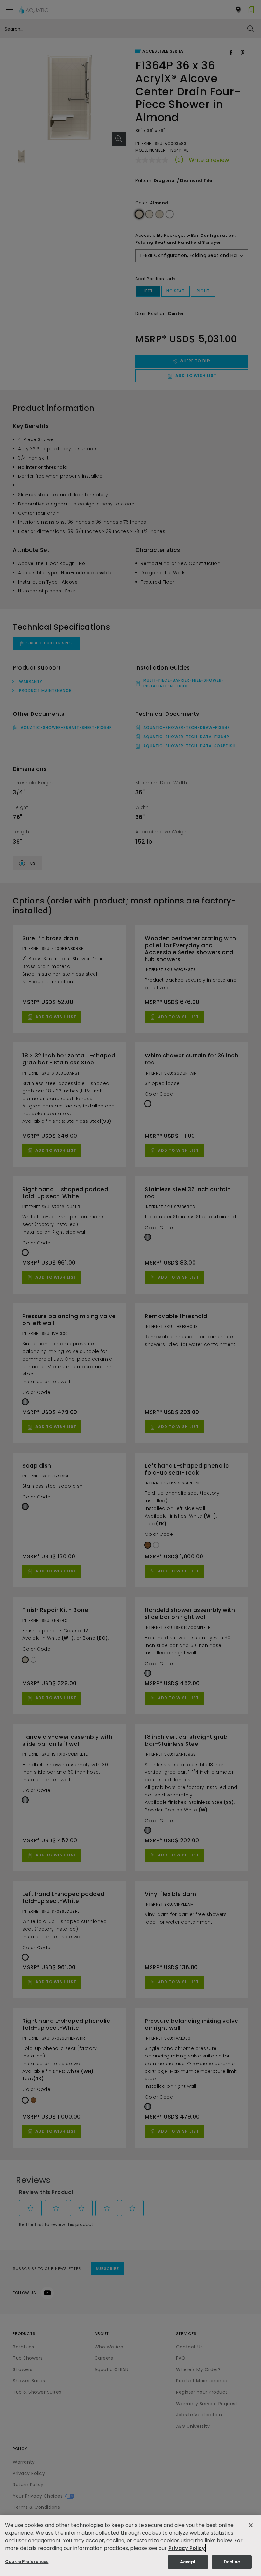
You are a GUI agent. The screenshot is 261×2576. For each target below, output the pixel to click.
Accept (188, 2562)
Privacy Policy (187, 2548)
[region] (130, 2546)
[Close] (251, 2525)
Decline (232, 2562)
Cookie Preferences (27, 2561)
